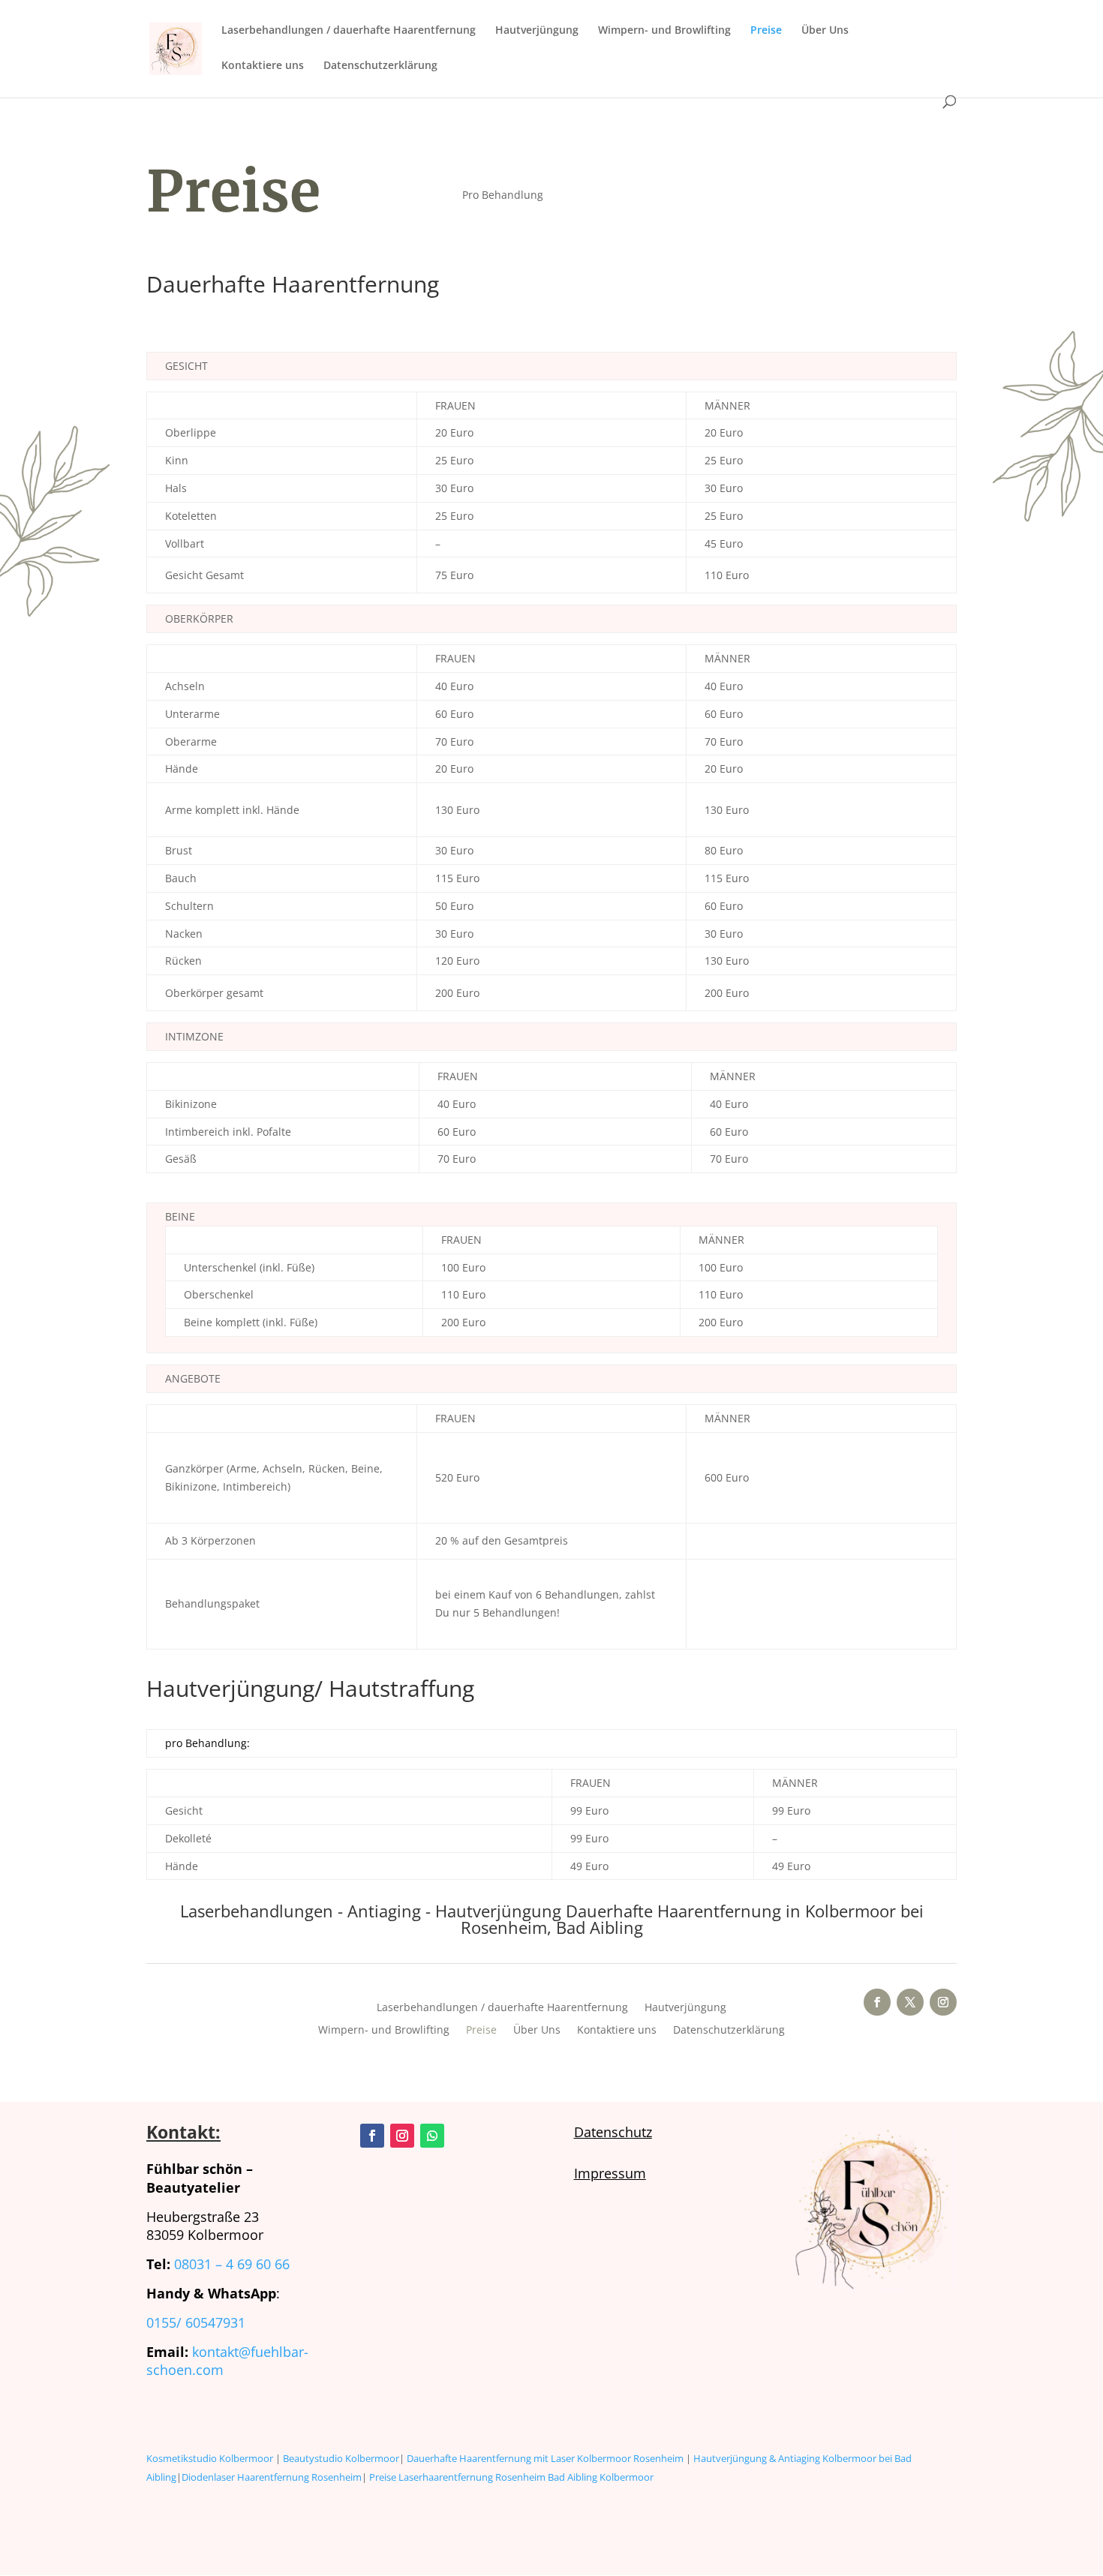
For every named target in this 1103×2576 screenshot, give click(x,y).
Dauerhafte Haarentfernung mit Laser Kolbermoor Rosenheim (545, 2458)
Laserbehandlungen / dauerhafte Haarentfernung (349, 31)
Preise (766, 31)
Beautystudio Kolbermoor (341, 2458)
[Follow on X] (910, 2002)
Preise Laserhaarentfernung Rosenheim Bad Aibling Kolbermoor (511, 2477)
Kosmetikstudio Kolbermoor (210, 2458)
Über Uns (825, 31)
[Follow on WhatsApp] (432, 2136)
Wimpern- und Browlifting (664, 31)
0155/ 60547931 (196, 2322)
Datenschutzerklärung (380, 66)
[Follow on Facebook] (877, 2002)
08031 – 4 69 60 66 (232, 2264)
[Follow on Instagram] (943, 2002)
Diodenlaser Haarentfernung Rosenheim (272, 2477)
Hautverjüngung (537, 31)
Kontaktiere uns (263, 66)
